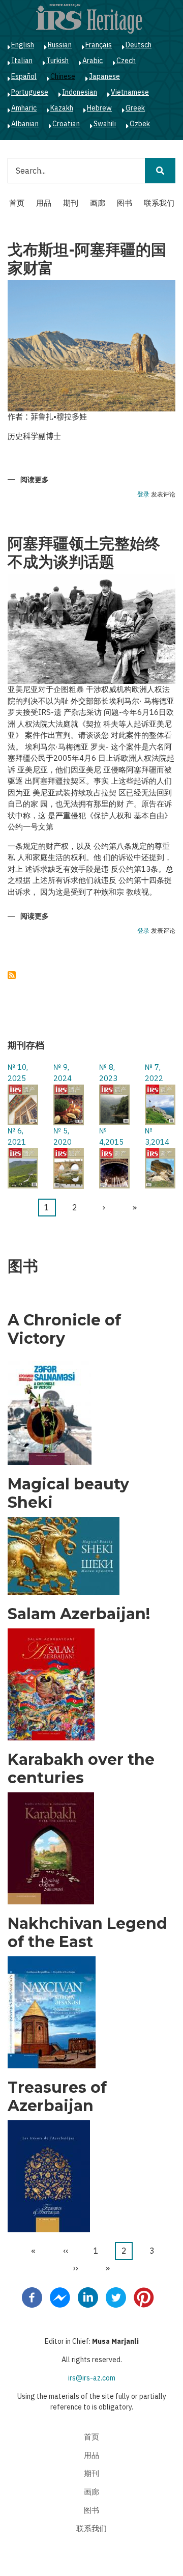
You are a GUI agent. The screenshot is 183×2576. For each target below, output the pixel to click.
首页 (17, 203)
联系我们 (159, 203)
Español (24, 76)
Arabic (93, 61)
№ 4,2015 (111, 1137)
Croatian (66, 124)
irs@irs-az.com (92, 2378)
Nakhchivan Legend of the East (87, 1933)
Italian (22, 61)
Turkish (57, 61)
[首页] (89, 18)
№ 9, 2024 (63, 1073)
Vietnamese (130, 92)
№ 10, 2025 (18, 1073)
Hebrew (99, 108)
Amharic (24, 108)
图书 (125, 203)
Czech (126, 61)
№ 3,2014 (157, 1137)
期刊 (71, 203)
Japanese (104, 76)
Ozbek (140, 124)
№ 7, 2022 (154, 1073)
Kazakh (62, 108)
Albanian (25, 124)
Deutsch (139, 45)
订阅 (12, 975)
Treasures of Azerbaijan (57, 2097)
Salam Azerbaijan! (79, 1614)
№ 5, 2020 (63, 1137)
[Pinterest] (144, 2296)
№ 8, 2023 (108, 1073)
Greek (135, 108)
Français (99, 45)
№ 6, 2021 (17, 1137)
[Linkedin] (88, 2296)
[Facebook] (32, 2296)
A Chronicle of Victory (64, 1329)
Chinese (63, 76)
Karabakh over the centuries (81, 1769)
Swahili (105, 124)
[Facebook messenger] (60, 2296)
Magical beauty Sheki (68, 1493)
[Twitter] (116, 2296)
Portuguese (30, 92)
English (23, 45)
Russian (60, 45)
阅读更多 (35, 480)
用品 (44, 203)
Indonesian (80, 92)
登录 (143, 495)
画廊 (98, 203)
